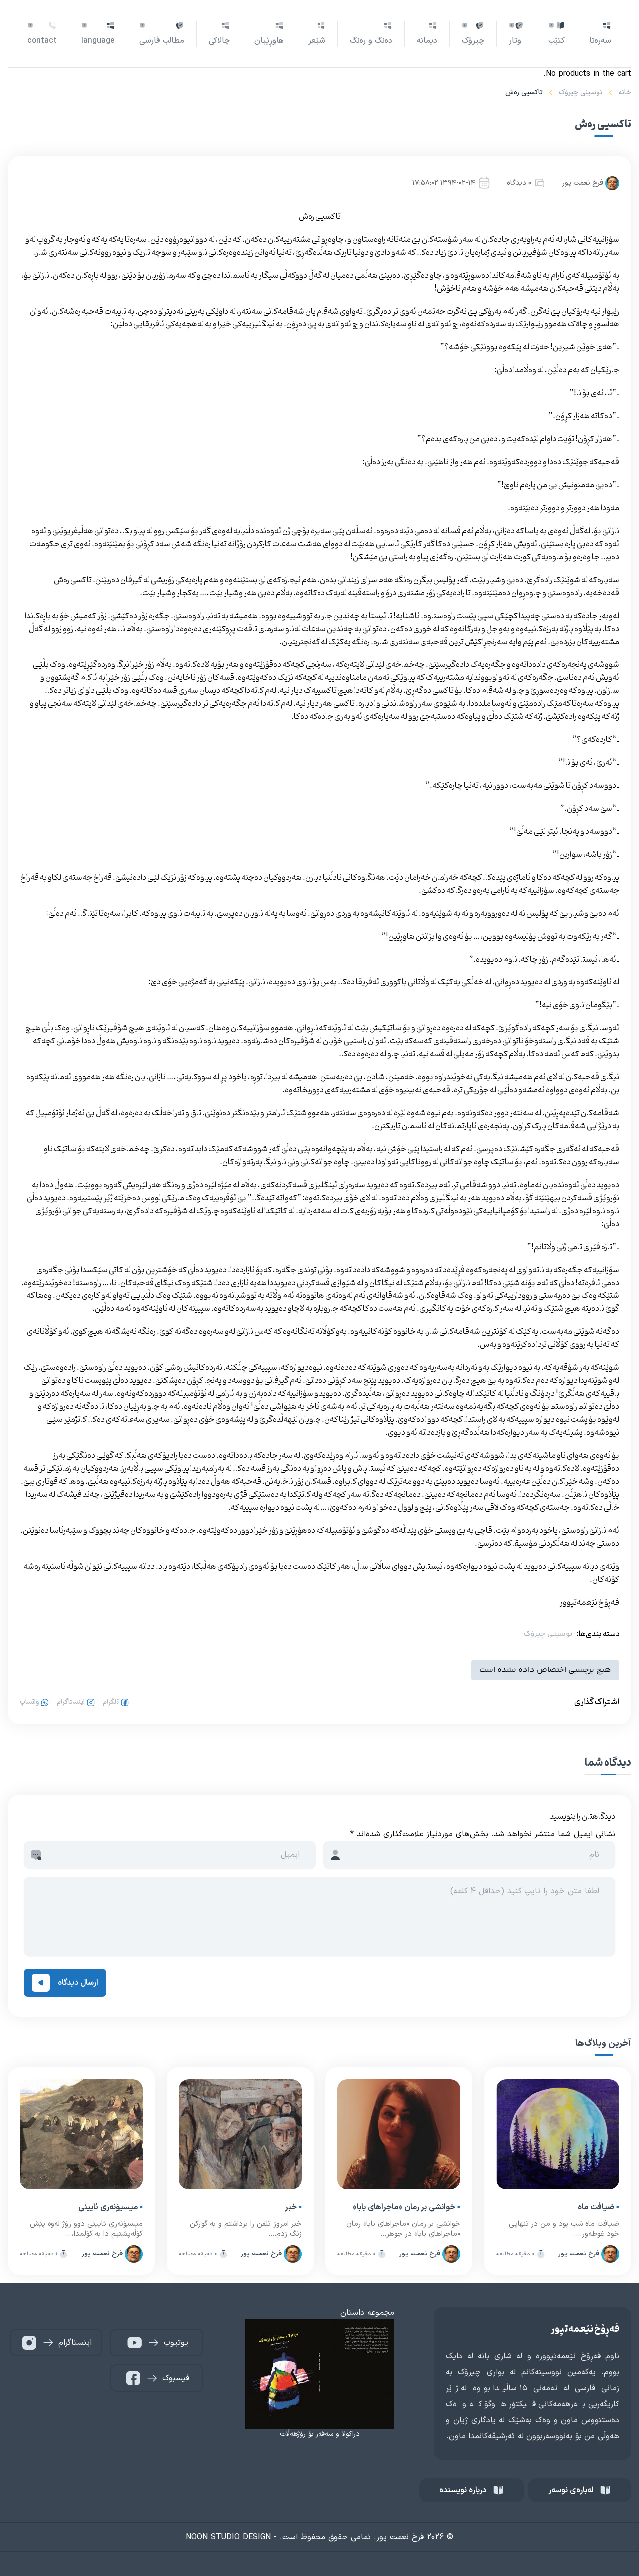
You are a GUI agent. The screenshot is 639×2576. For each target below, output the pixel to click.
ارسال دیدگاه (78, 1983)
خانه (625, 93)
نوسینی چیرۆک (580, 93)
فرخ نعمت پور (583, 183)
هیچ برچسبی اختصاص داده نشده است (545, 1670)
